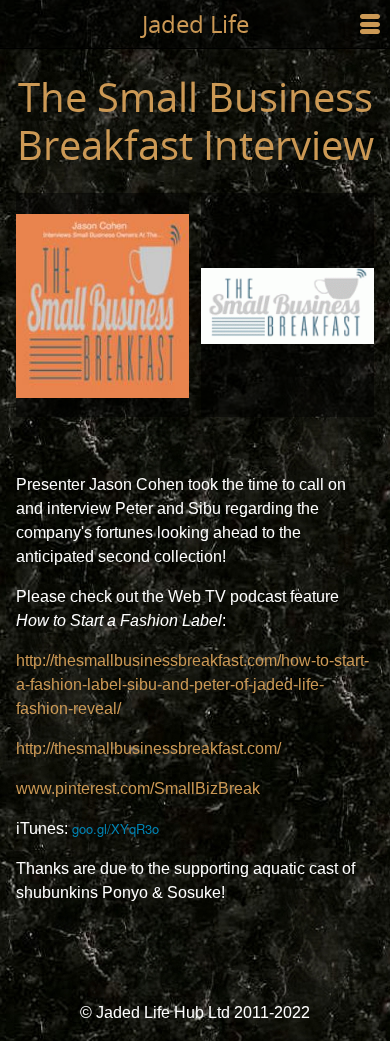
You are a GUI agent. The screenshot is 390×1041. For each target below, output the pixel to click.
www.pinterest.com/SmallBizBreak (138, 788)
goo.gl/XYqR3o (115, 828)
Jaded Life (195, 23)
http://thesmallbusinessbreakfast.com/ (148, 748)
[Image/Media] (102, 305)
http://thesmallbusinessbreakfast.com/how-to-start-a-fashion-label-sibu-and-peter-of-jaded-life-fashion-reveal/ (192, 684)
